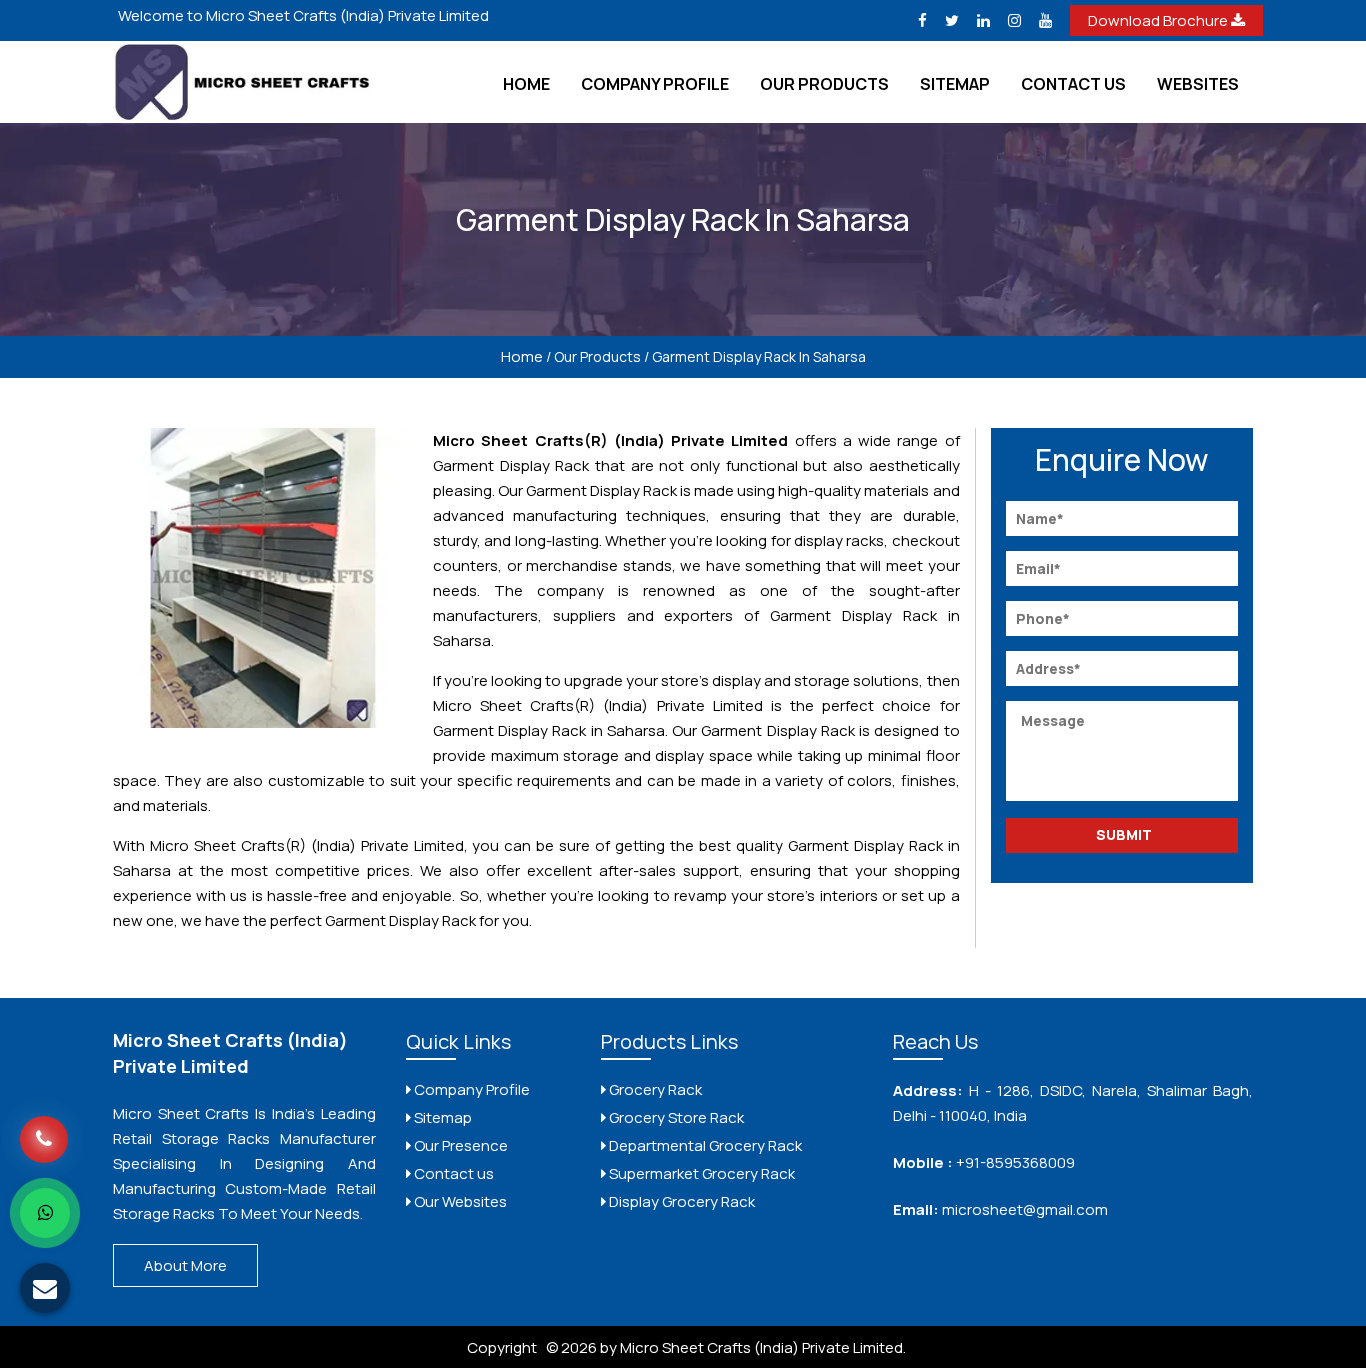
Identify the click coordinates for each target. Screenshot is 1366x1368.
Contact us (452, 1173)
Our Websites (459, 1201)
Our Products (824, 84)
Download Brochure (1159, 20)
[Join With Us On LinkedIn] (983, 20)
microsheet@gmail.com (1023, 1209)
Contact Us (1073, 84)
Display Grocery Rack (680, 1201)
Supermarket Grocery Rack (700, 1173)
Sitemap (955, 84)
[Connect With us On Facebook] (922, 20)
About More (185, 1265)
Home (526, 84)
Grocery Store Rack (675, 1117)
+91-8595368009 (1015, 1162)
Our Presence (459, 1145)
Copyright (502, 1347)
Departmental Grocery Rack (704, 1145)
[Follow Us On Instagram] (1014, 20)
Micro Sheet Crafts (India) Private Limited (230, 1053)
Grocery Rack (654, 1089)
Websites (1198, 84)
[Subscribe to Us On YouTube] (1045, 20)
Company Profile (655, 84)
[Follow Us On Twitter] (952, 20)
